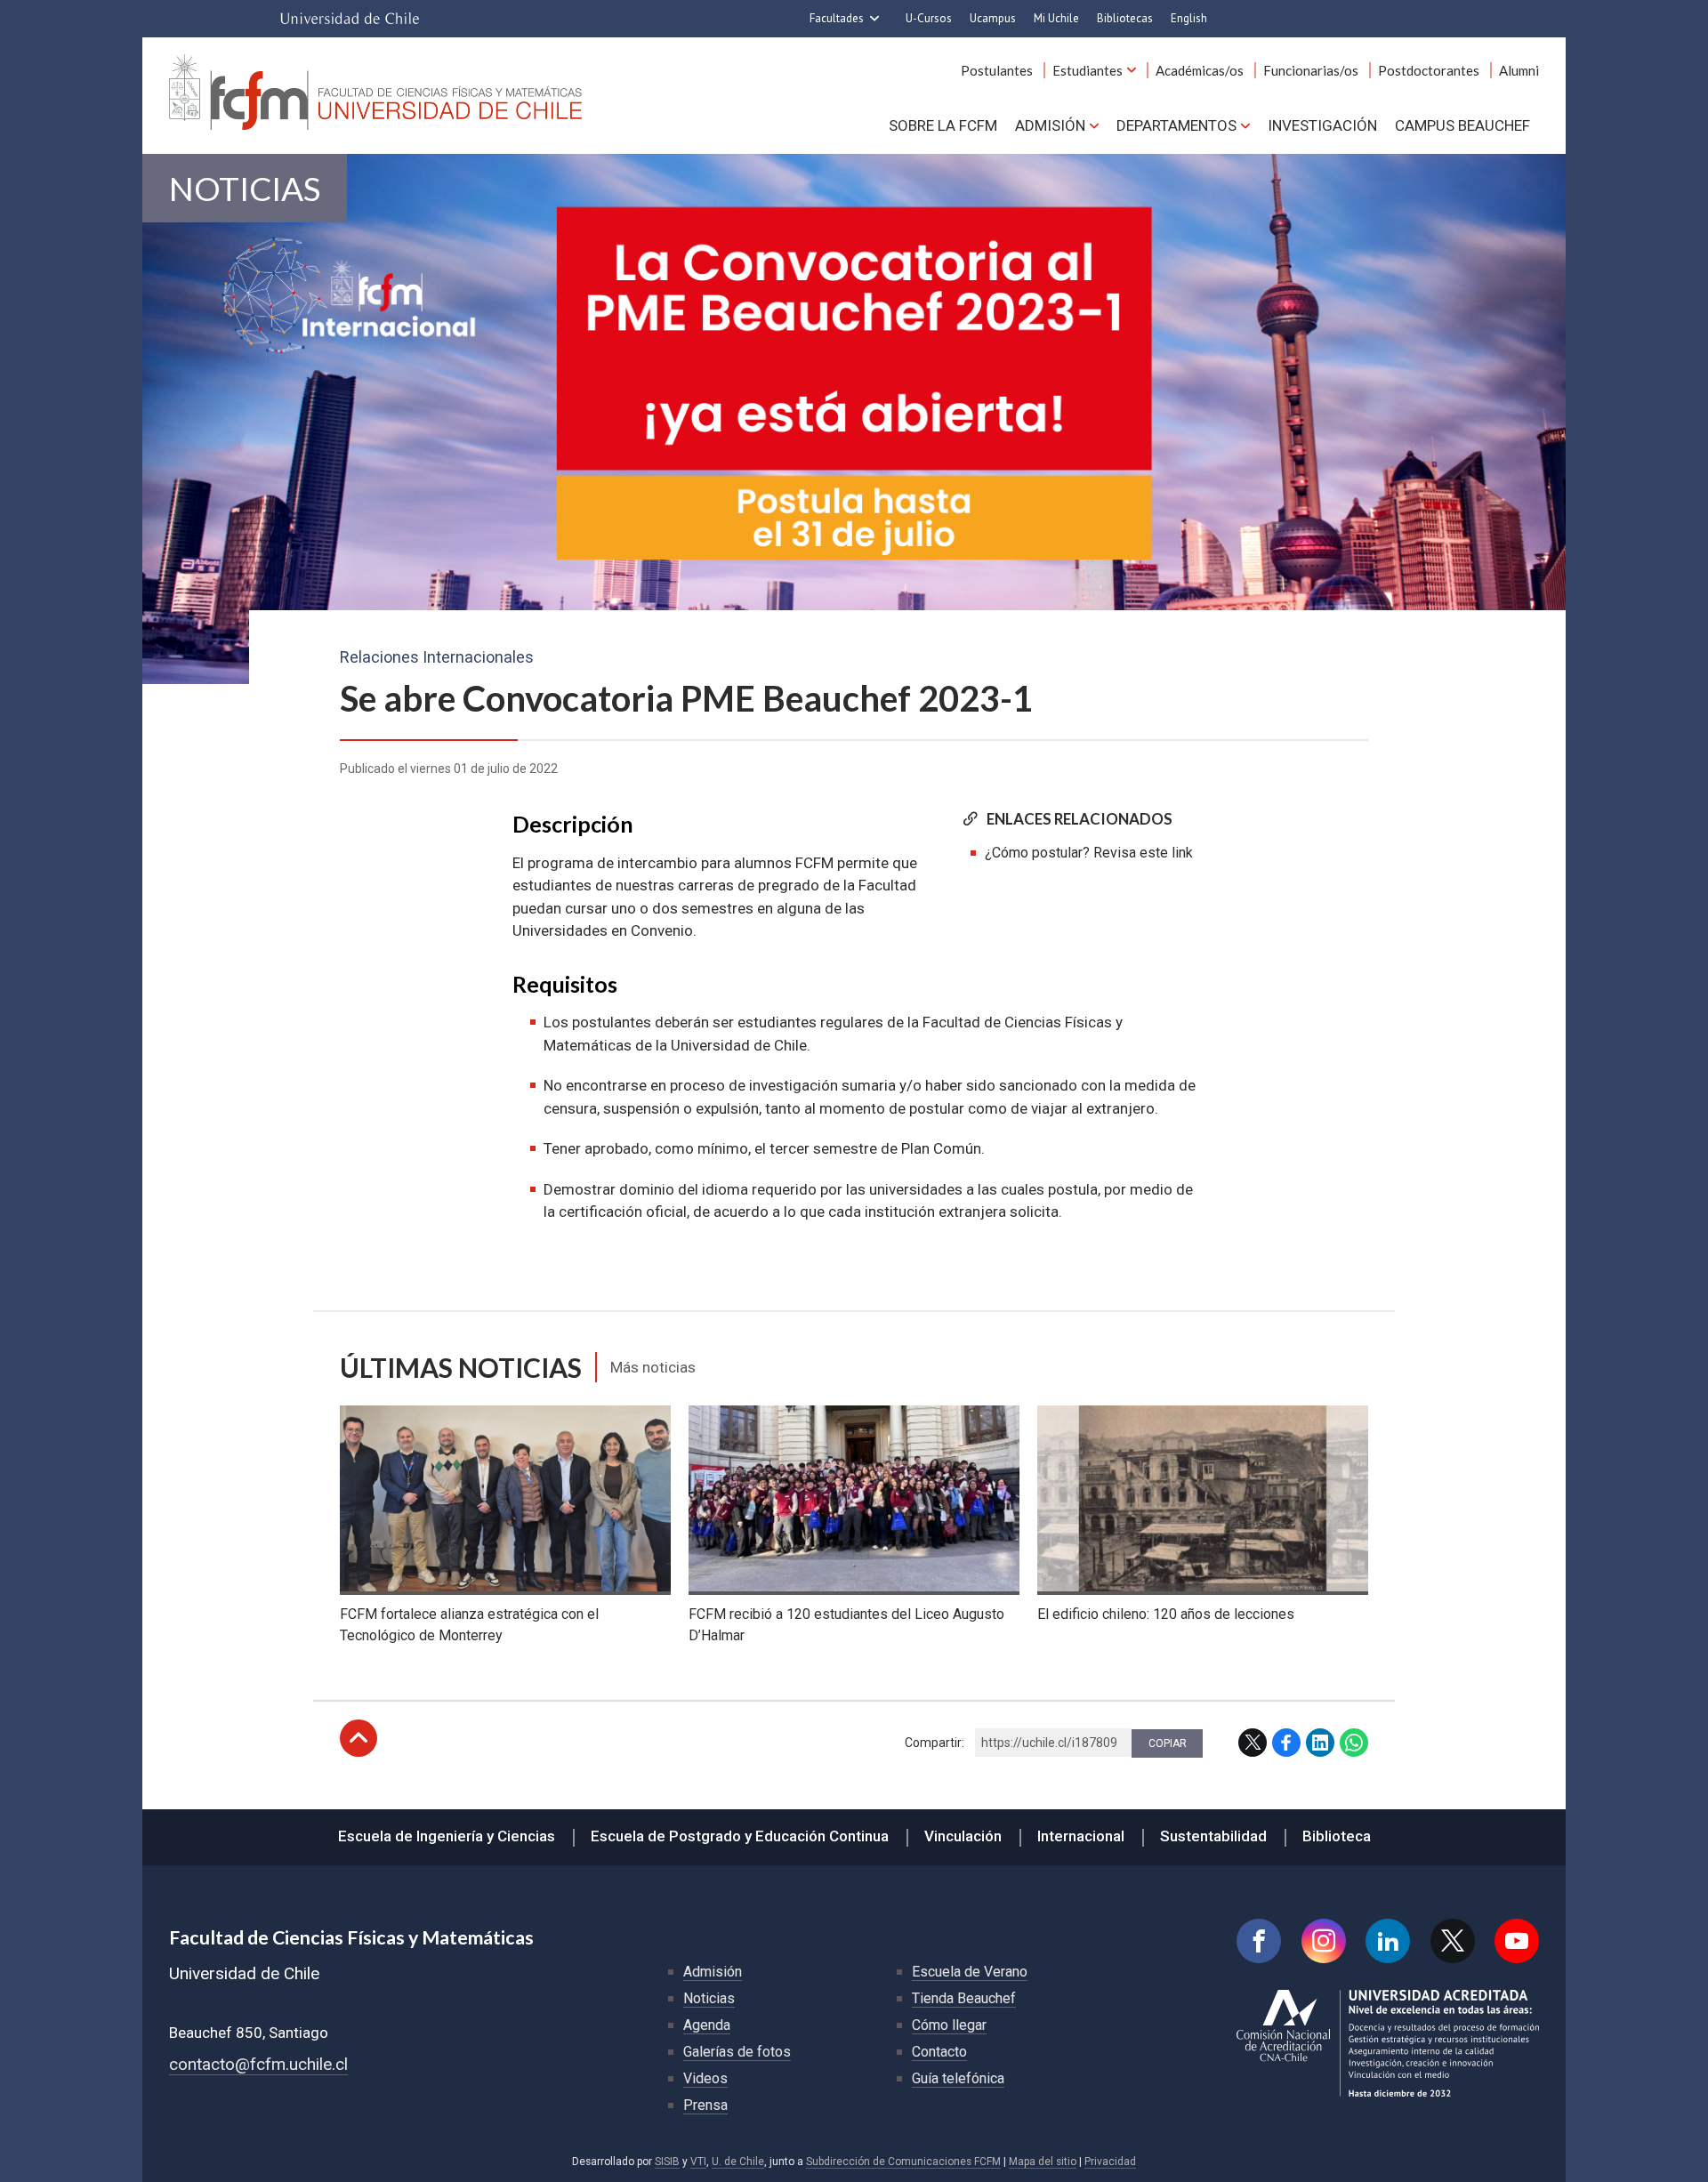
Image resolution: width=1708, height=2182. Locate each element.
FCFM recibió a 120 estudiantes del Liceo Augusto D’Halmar (846, 1625)
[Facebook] (1259, 1941)
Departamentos (1176, 125)
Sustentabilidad (1213, 1836)
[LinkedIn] (1388, 1941)
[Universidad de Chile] (350, 19)
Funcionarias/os (1311, 70)
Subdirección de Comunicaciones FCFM (903, 2162)
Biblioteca (1337, 1836)
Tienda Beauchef (964, 1998)
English (1189, 18)
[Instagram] (1324, 1941)
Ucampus (993, 18)
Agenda (707, 2025)
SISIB (667, 2162)
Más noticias (653, 1367)
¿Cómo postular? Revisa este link (1089, 853)
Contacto (939, 2052)
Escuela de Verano (970, 1972)
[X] (1453, 1941)
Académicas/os (1200, 70)
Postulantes (997, 70)
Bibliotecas (1125, 18)
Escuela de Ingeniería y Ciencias (447, 1836)
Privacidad (1110, 2162)
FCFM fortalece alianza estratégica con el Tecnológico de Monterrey (469, 1625)
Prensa (705, 2105)
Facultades (837, 18)
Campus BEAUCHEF (1462, 125)
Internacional (1081, 1836)
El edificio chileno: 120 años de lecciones (1166, 1614)
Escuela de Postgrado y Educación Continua (740, 1836)
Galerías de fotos (737, 2052)
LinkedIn (1320, 1743)
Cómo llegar (949, 2025)
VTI (698, 2162)
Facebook (1286, 1743)
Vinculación (963, 1836)
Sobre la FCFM (943, 125)
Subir (359, 1738)
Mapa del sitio (1043, 2162)
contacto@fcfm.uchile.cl (258, 2064)
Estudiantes (1088, 70)
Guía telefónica (958, 2078)
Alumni (1519, 70)
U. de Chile (738, 2162)
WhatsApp (1354, 1743)
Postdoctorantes (1429, 70)
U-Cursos (929, 18)
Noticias (245, 188)
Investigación (1322, 125)
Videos (705, 2078)
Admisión (1050, 125)
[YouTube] (1517, 1941)
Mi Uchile (1056, 18)
